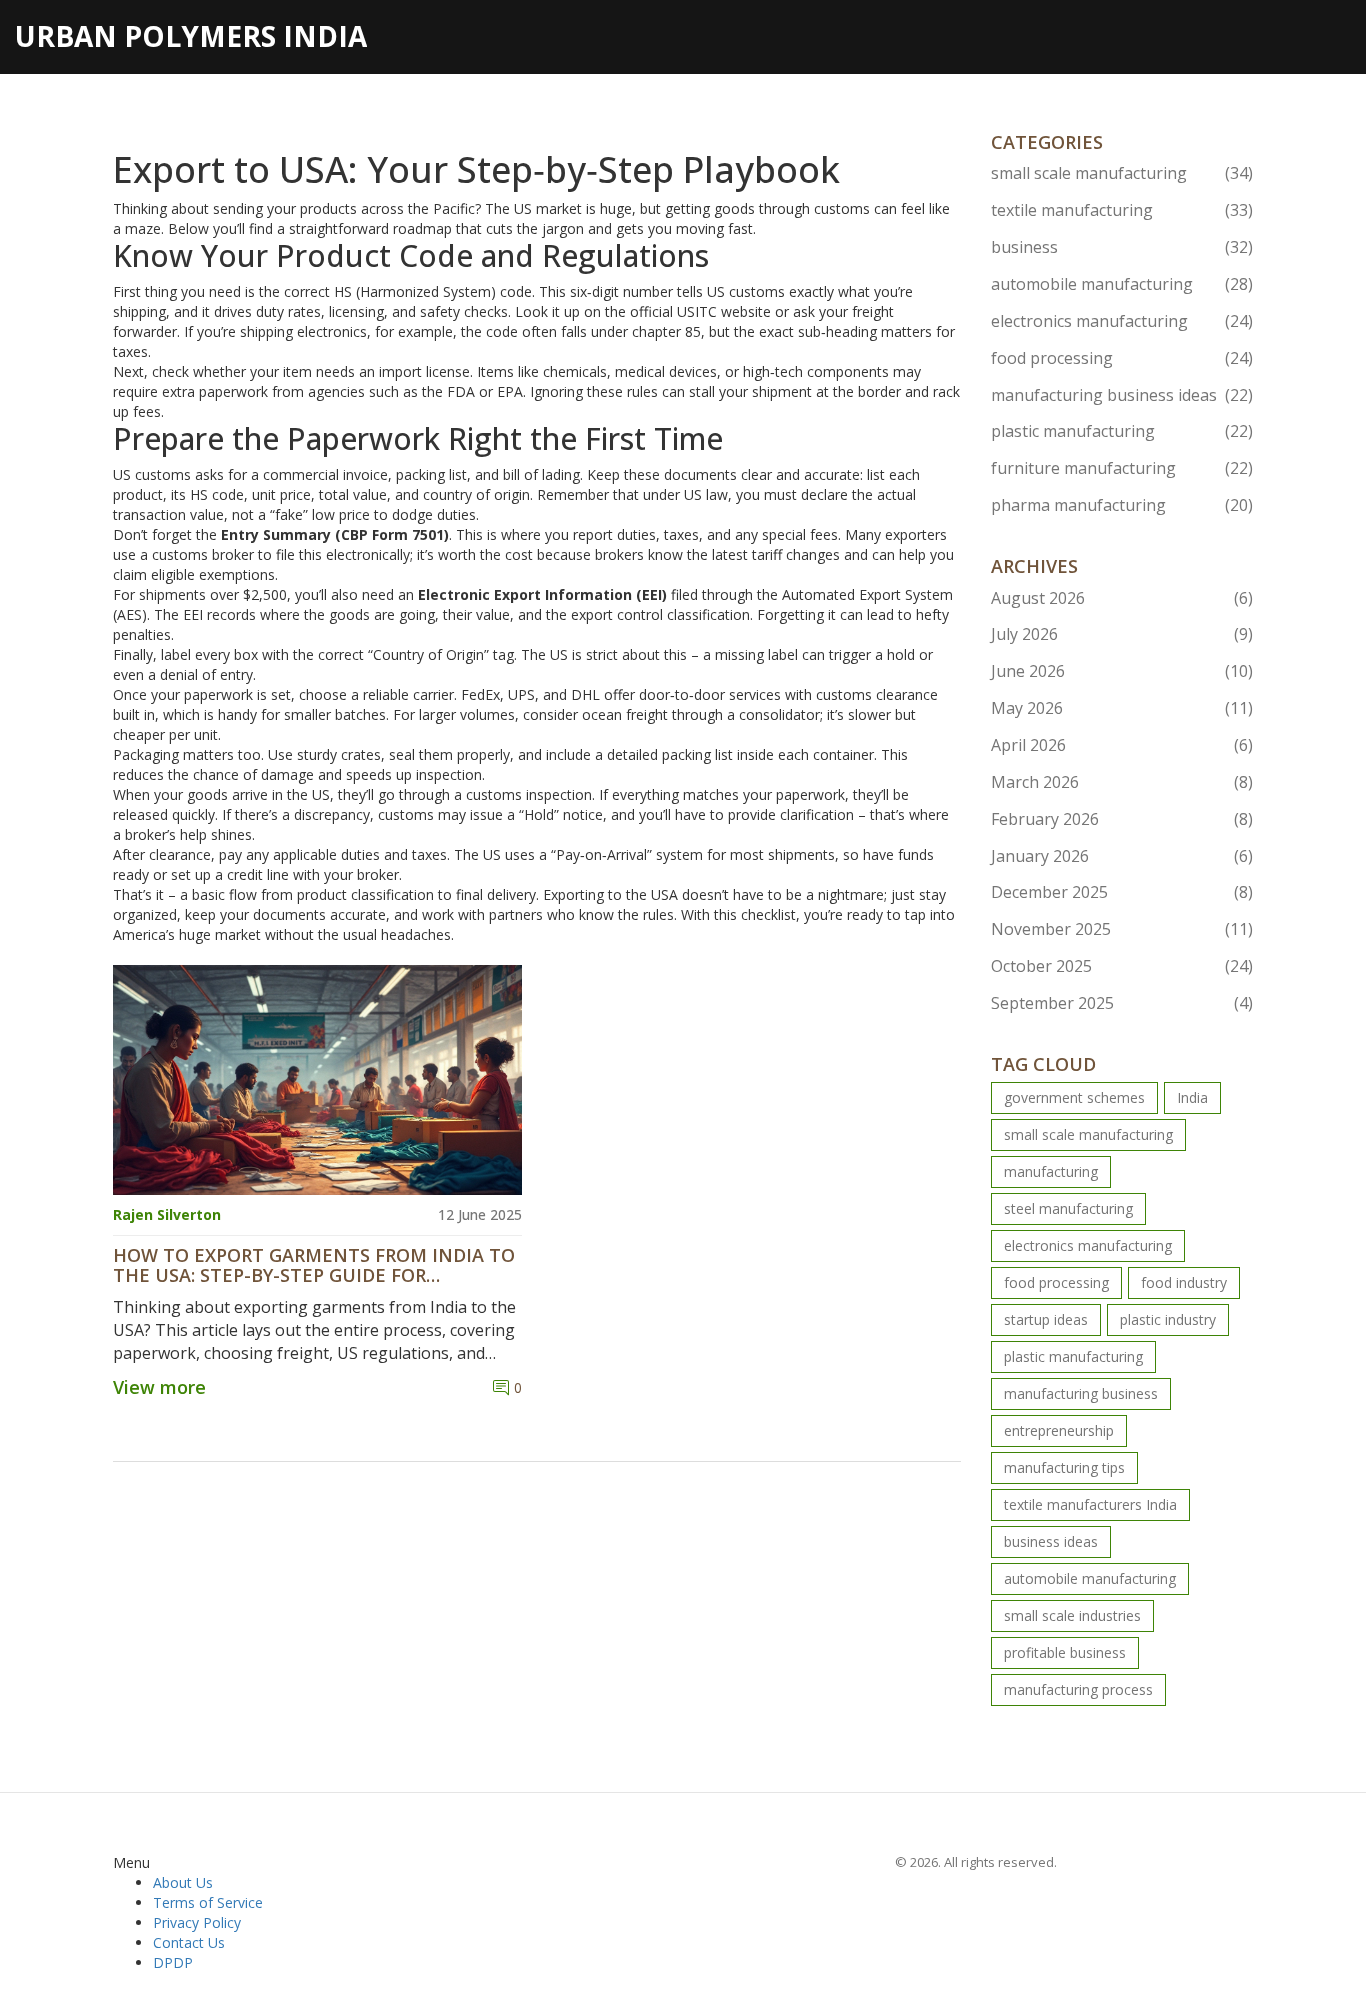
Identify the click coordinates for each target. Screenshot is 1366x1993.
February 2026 (1122, 819)
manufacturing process (1078, 1689)
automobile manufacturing (1122, 284)
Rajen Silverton (167, 1214)
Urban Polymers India (191, 36)
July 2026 (1122, 634)
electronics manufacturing (1122, 321)
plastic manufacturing (1122, 431)
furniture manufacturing (1122, 468)
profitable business (1065, 1652)
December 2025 (1122, 892)
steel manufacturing (1068, 1208)
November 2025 (1122, 929)
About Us (183, 1882)
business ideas (1051, 1541)
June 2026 (1122, 671)
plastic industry (1168, 1319)
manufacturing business (1081, 1393)
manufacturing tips (1064, 1467)
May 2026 (1122, 708)
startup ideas (1046, 1319)
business (1122, 247)
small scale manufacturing (1122, 173)
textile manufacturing (1122, 210)
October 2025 (1122, 966)
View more (159, 1387)
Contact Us (189, 1942)
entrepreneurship (1059, 1430)
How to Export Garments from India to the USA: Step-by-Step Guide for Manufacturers (314, 1266)
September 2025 (1122, 1003)
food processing (1122, 358)
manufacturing (1051, 1171)
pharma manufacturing (1122, 505)
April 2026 (1122, 745)
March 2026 (1122, 782)
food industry (1184, 1282)
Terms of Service (208, 1902)
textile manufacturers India (1090, 1504)
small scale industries (1072, 1615)
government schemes (1074, 1097)
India (1192, 1097)
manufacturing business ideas (1122, 395)
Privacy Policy (197, 1922)
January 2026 (1122, 856)
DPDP (173, 1962)
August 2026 (1122, 598)
